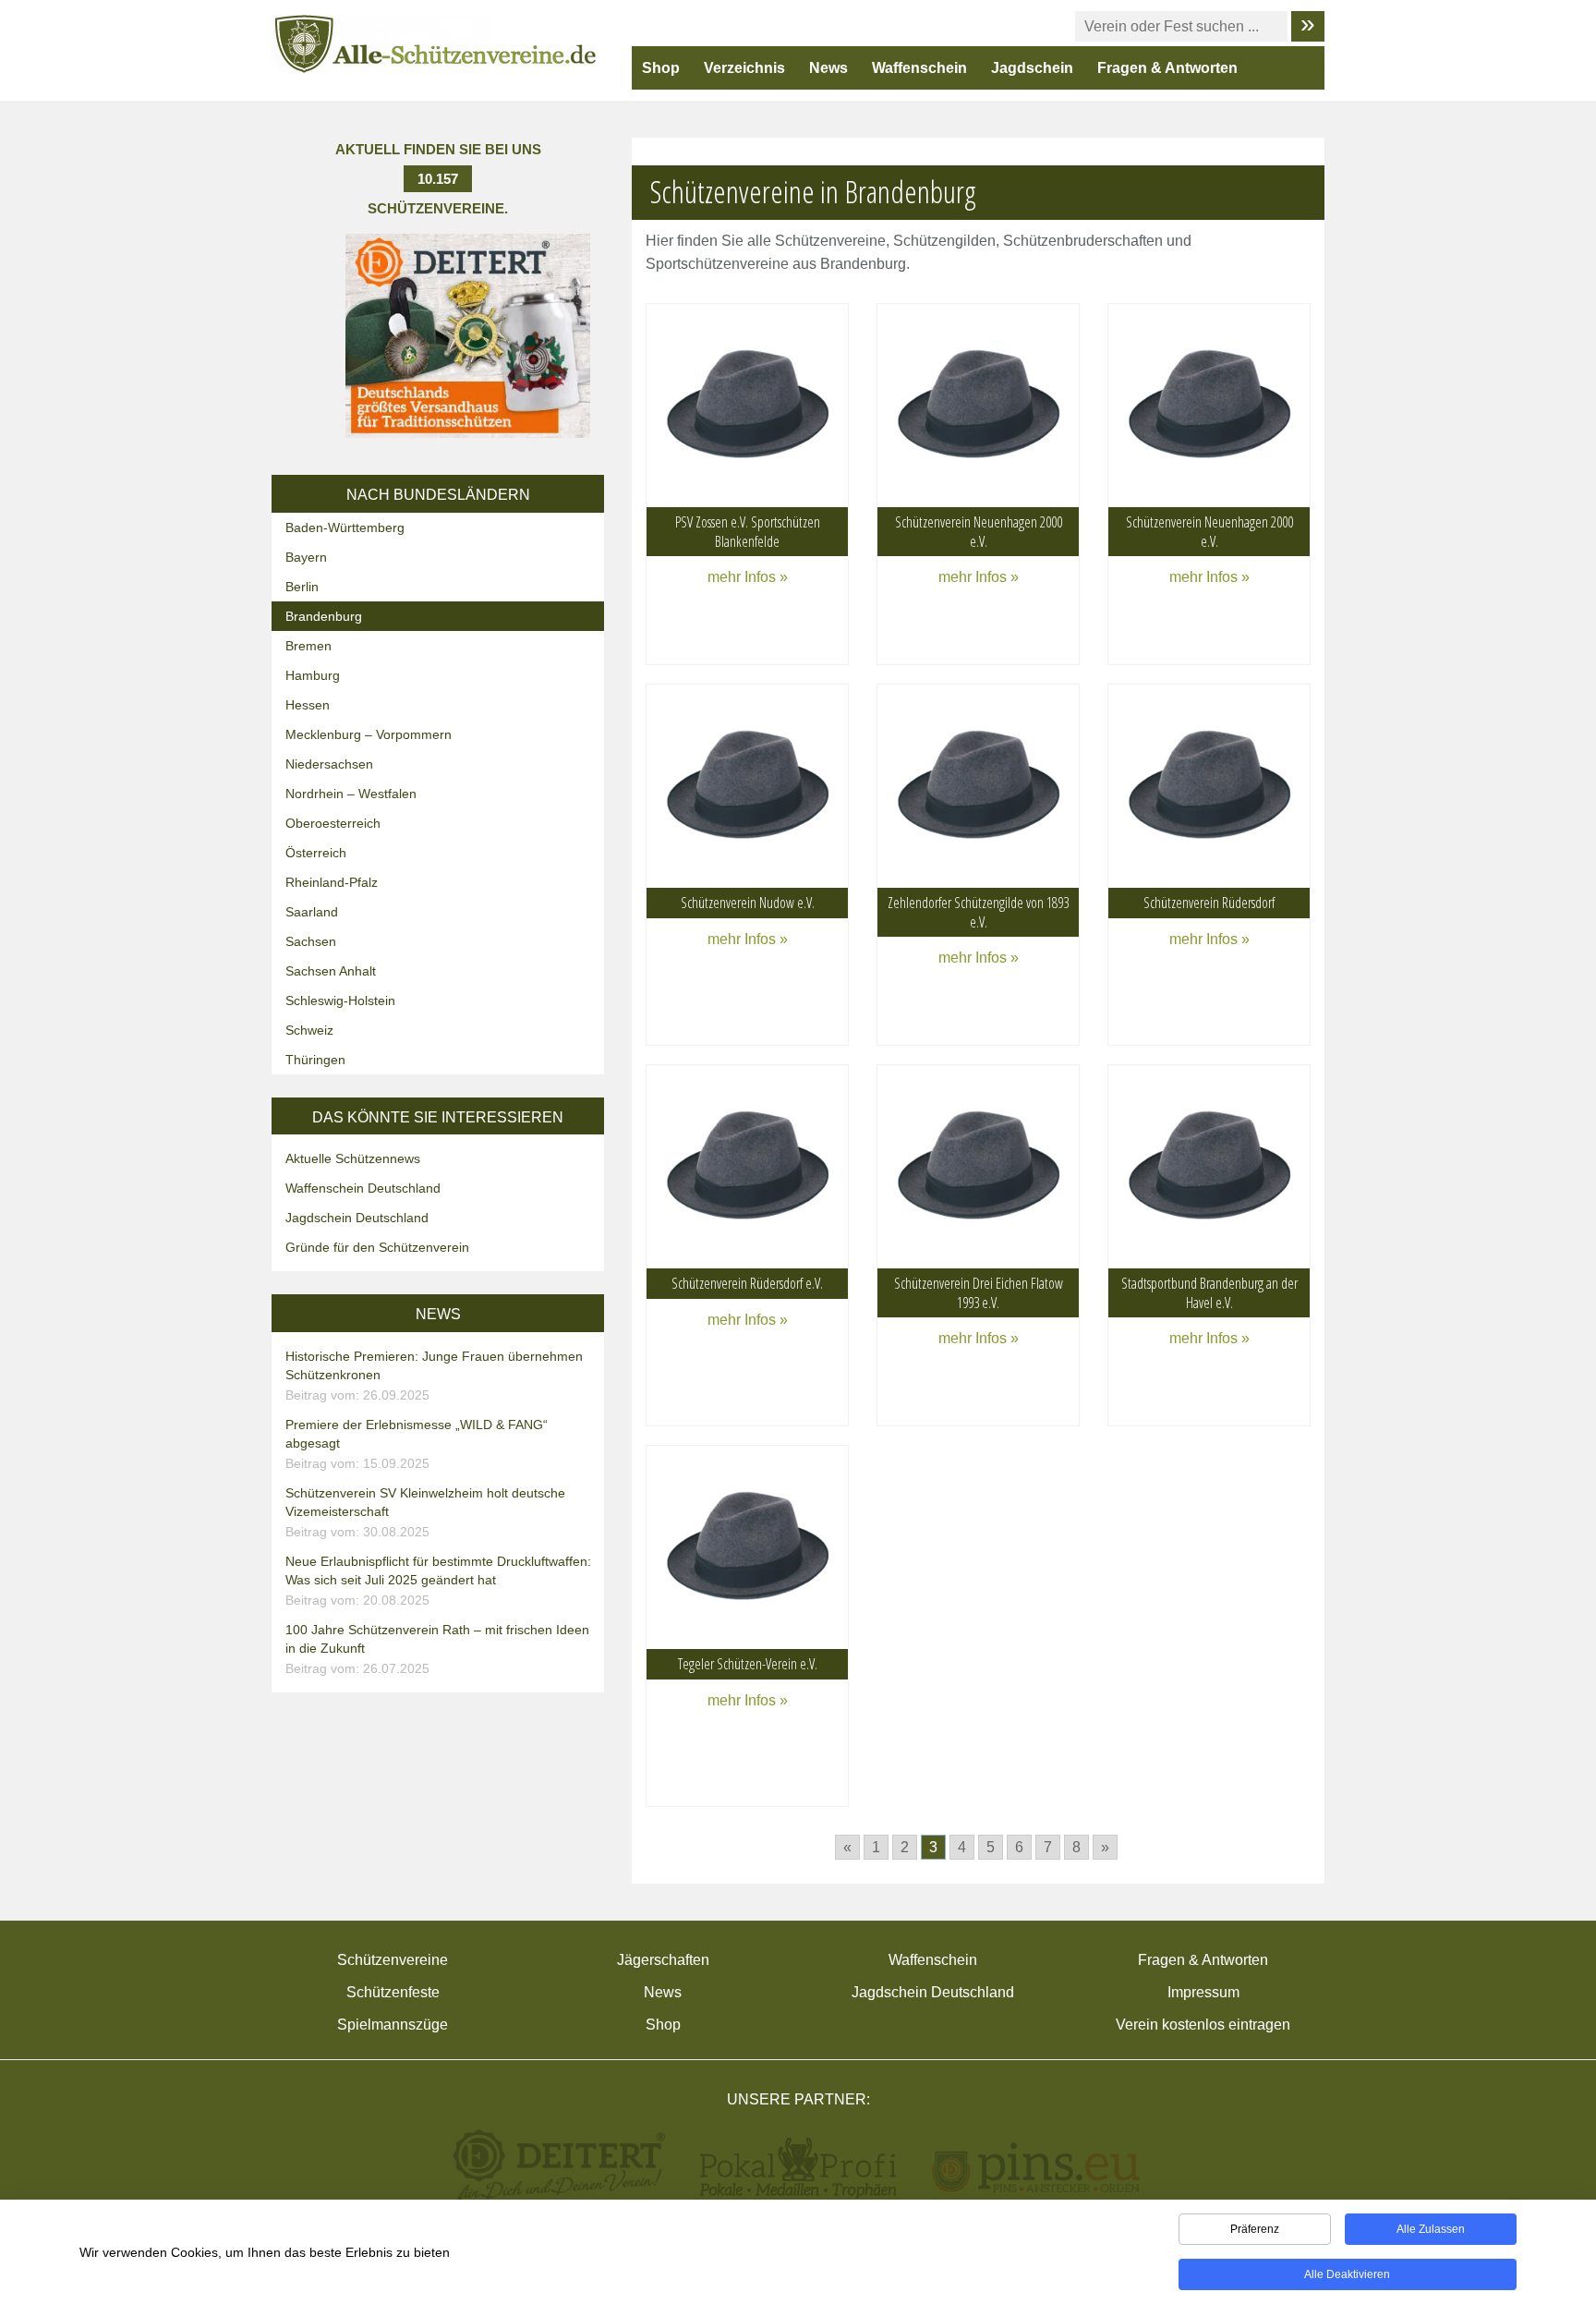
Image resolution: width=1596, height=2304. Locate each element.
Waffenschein (919, 68)
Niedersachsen (329, 764)
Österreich (316, 853)
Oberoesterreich (333, 823)
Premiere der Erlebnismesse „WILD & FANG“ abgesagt (417, 1444)
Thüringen (315, 1060)
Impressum (1203, 1992)
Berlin (302, 587)
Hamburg (313, 675)
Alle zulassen (1431, 2229)
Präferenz (1255, 2229)
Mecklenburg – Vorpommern (369, 734)
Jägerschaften (663, 1960)
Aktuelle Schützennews (353, 1158)
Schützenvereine (393, 1960)
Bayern (306, 557)
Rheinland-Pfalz (332, 882)
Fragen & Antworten (1167, 68)
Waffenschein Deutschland (363, 1188)
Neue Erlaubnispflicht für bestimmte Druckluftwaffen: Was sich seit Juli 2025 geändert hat (438, 1581)
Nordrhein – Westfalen (351, 794)
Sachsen (311, 941)
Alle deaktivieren (1347, 2274)
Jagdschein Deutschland (357, 1218)
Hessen (308, 705)
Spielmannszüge (393, 2025)
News (828, 68)
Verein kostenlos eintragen (1203, 2025)
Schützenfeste (393, 1992)
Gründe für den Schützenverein (377, 1247)
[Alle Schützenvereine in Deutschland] (436, 43)
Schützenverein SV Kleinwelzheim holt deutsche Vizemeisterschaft (425, 1512)
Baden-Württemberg (345, 527)
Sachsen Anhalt (331, 971)
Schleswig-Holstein (340, 1000)
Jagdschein (1032, 68)
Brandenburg (324, 616)
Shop (661, 68)
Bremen (308, 646)
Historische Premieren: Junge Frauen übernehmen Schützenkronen (434, 1376)
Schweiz (309, 1030)
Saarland (312, 912)
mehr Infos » (748, 577)
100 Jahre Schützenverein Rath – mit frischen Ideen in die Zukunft (437, 1649)
